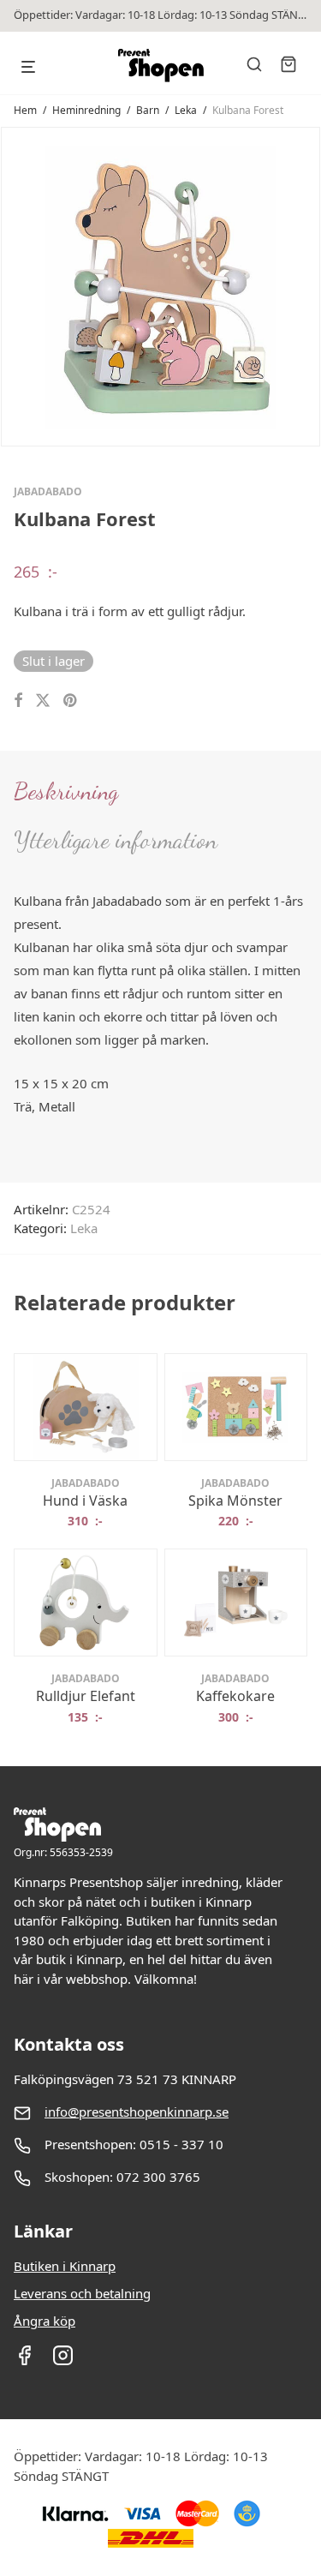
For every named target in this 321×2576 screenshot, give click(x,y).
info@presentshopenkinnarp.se (137, 2112)
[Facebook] (24, 2361)
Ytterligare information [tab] (116, 840)
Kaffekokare (235, 1696)
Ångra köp (45, 2321)
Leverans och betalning (82, 2293)
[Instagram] (63, 2361)
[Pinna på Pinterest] (71, 701)
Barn (148, 110)
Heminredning (86, 110)
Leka (186, 110)
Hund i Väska (85, 1501)
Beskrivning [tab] (66, 791)
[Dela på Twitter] (43, 701)
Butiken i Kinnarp (65, 2266)
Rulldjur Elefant (86, 1696)
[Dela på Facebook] (18, 701)
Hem (25, 110)
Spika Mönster (235, 1501)
